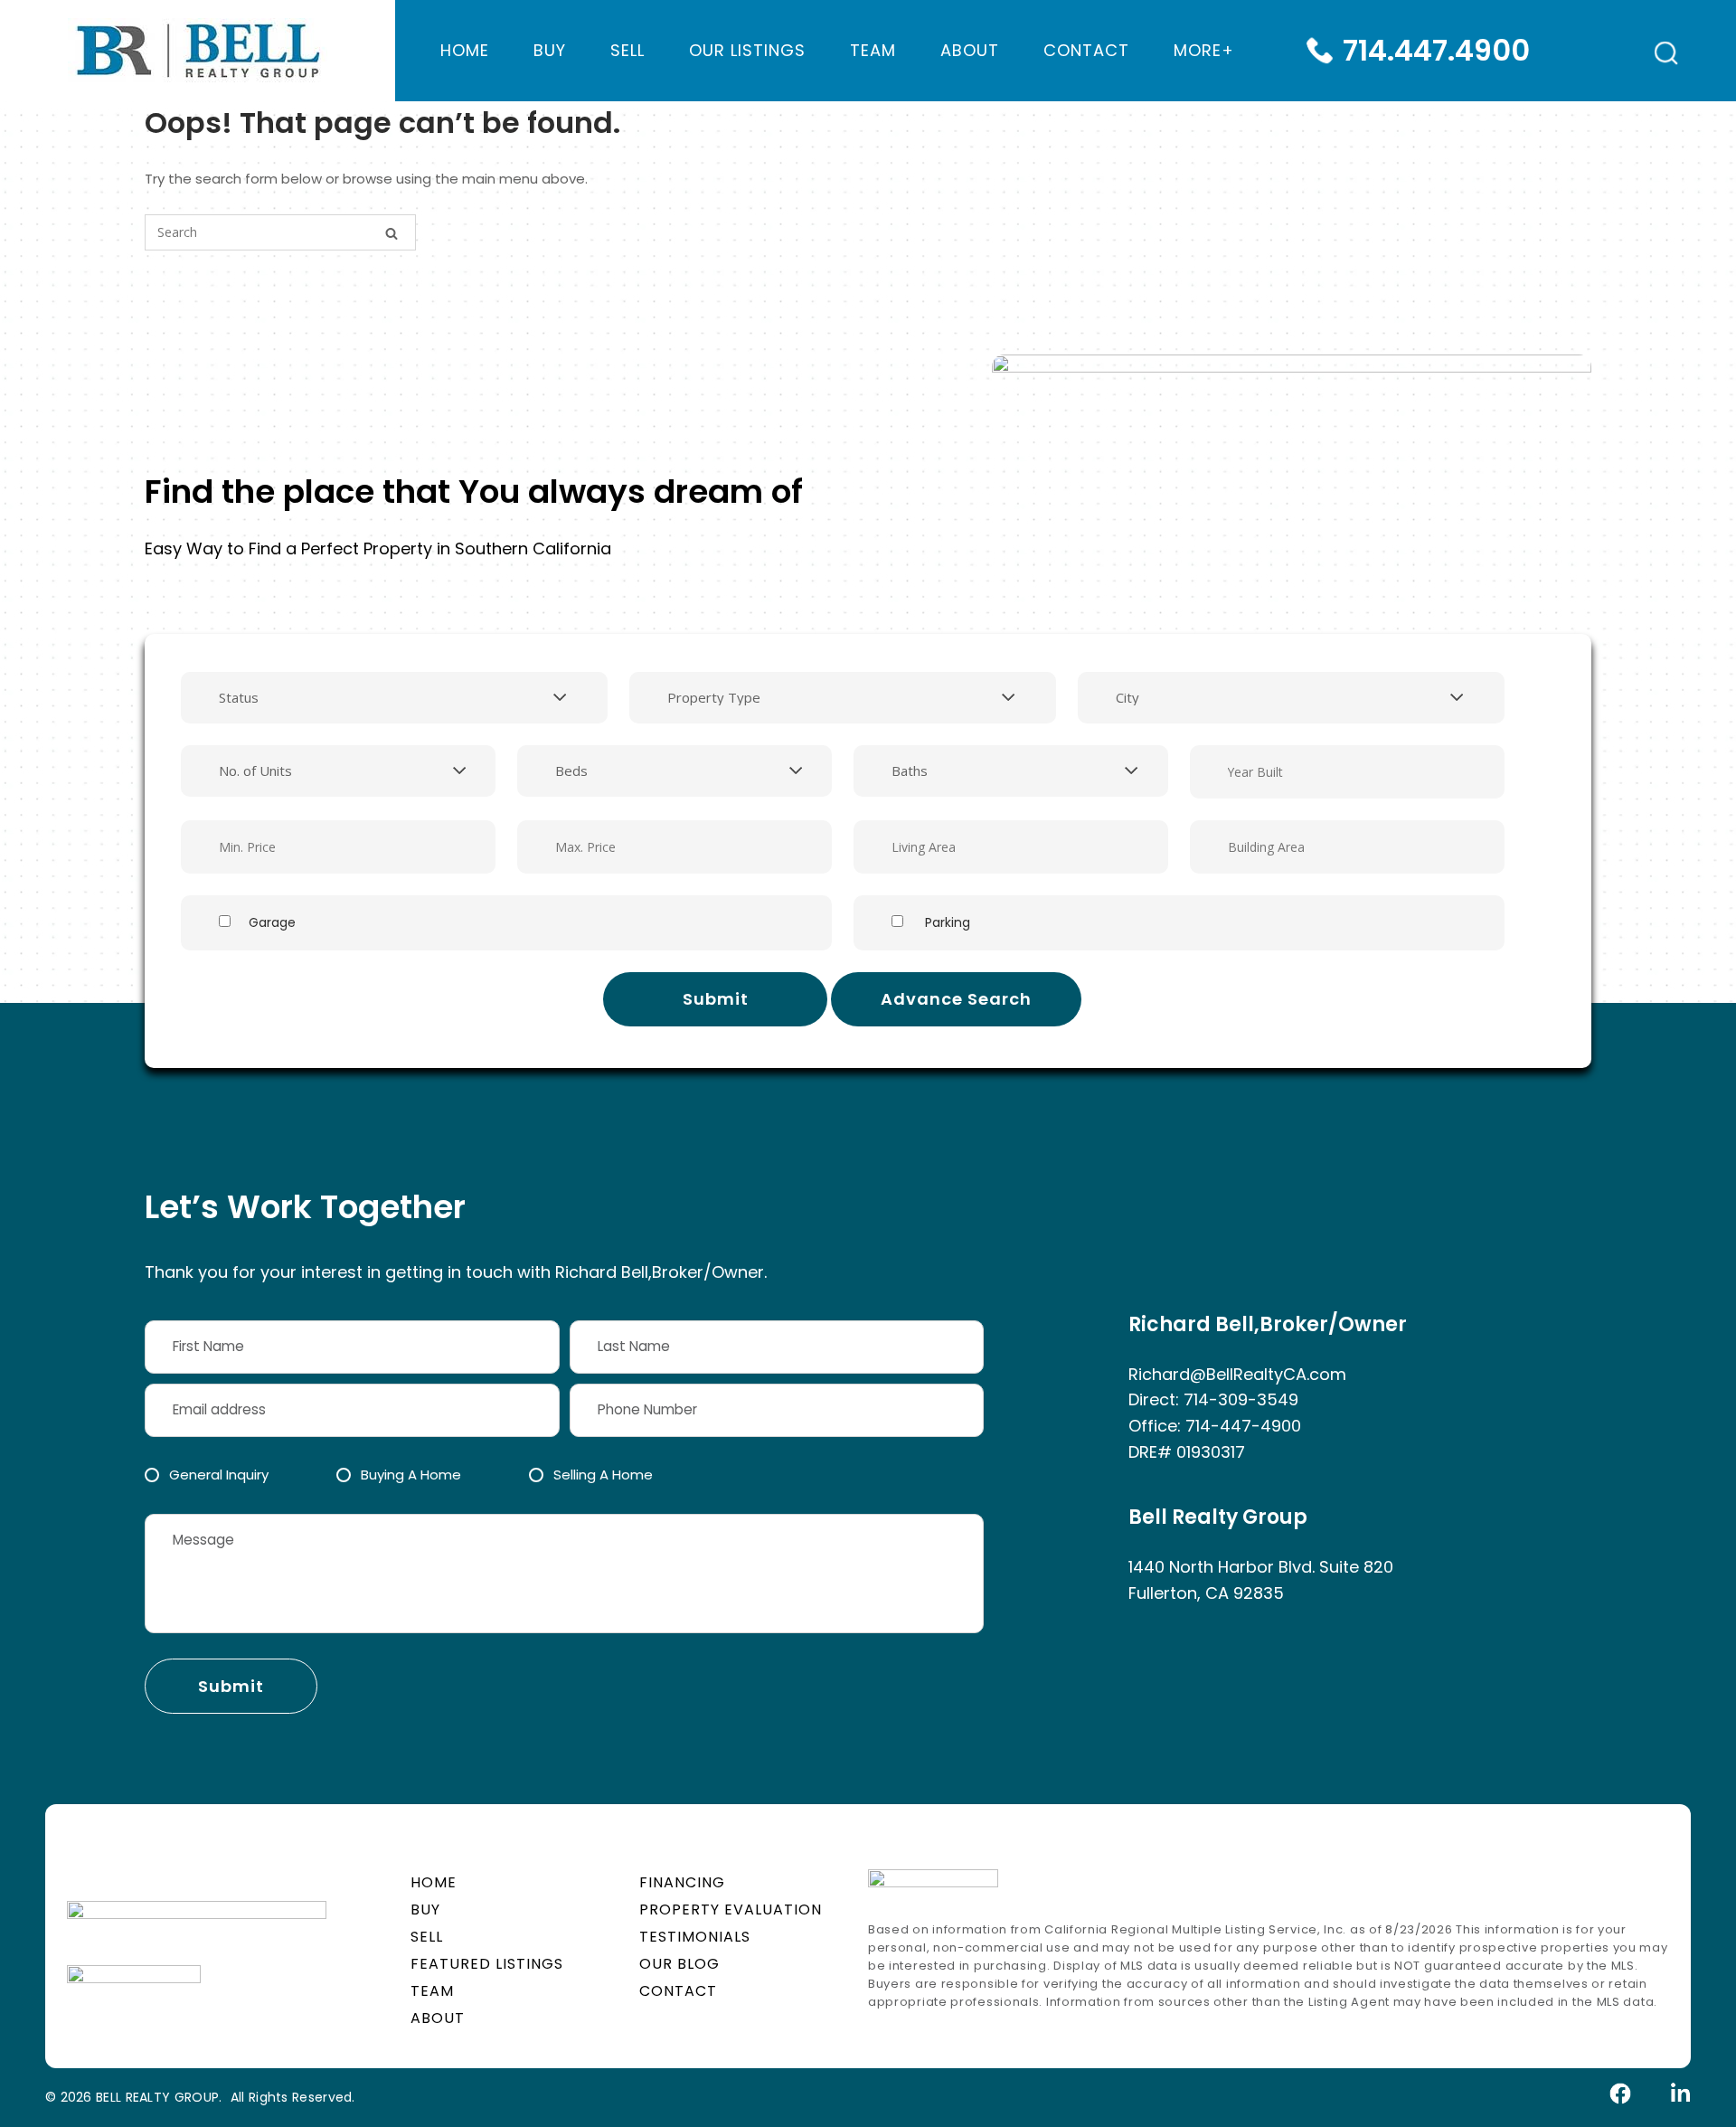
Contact (1086, 50)
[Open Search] (1666, 53)
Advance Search (956, 999)
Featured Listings (487, 1964)
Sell (627, 50)
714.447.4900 (1436, 50)
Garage (272, 922)
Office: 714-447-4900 (1215, 1426)
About (970, 50)
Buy (550, 50)
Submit (716, 999)
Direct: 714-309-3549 (1213, 1399)
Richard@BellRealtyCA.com (1237, 1374)
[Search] (392, 234)
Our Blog (679, 1964)
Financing (682, 1882)
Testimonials (695, 1937)
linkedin (1679, 2094)
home (465, 50)
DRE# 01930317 (1187, 1452)
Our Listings (747, 50)
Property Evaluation (731, 1910)
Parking (946, 922)
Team (873, 50)
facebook (1621, 2094)
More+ (1204, 50)
